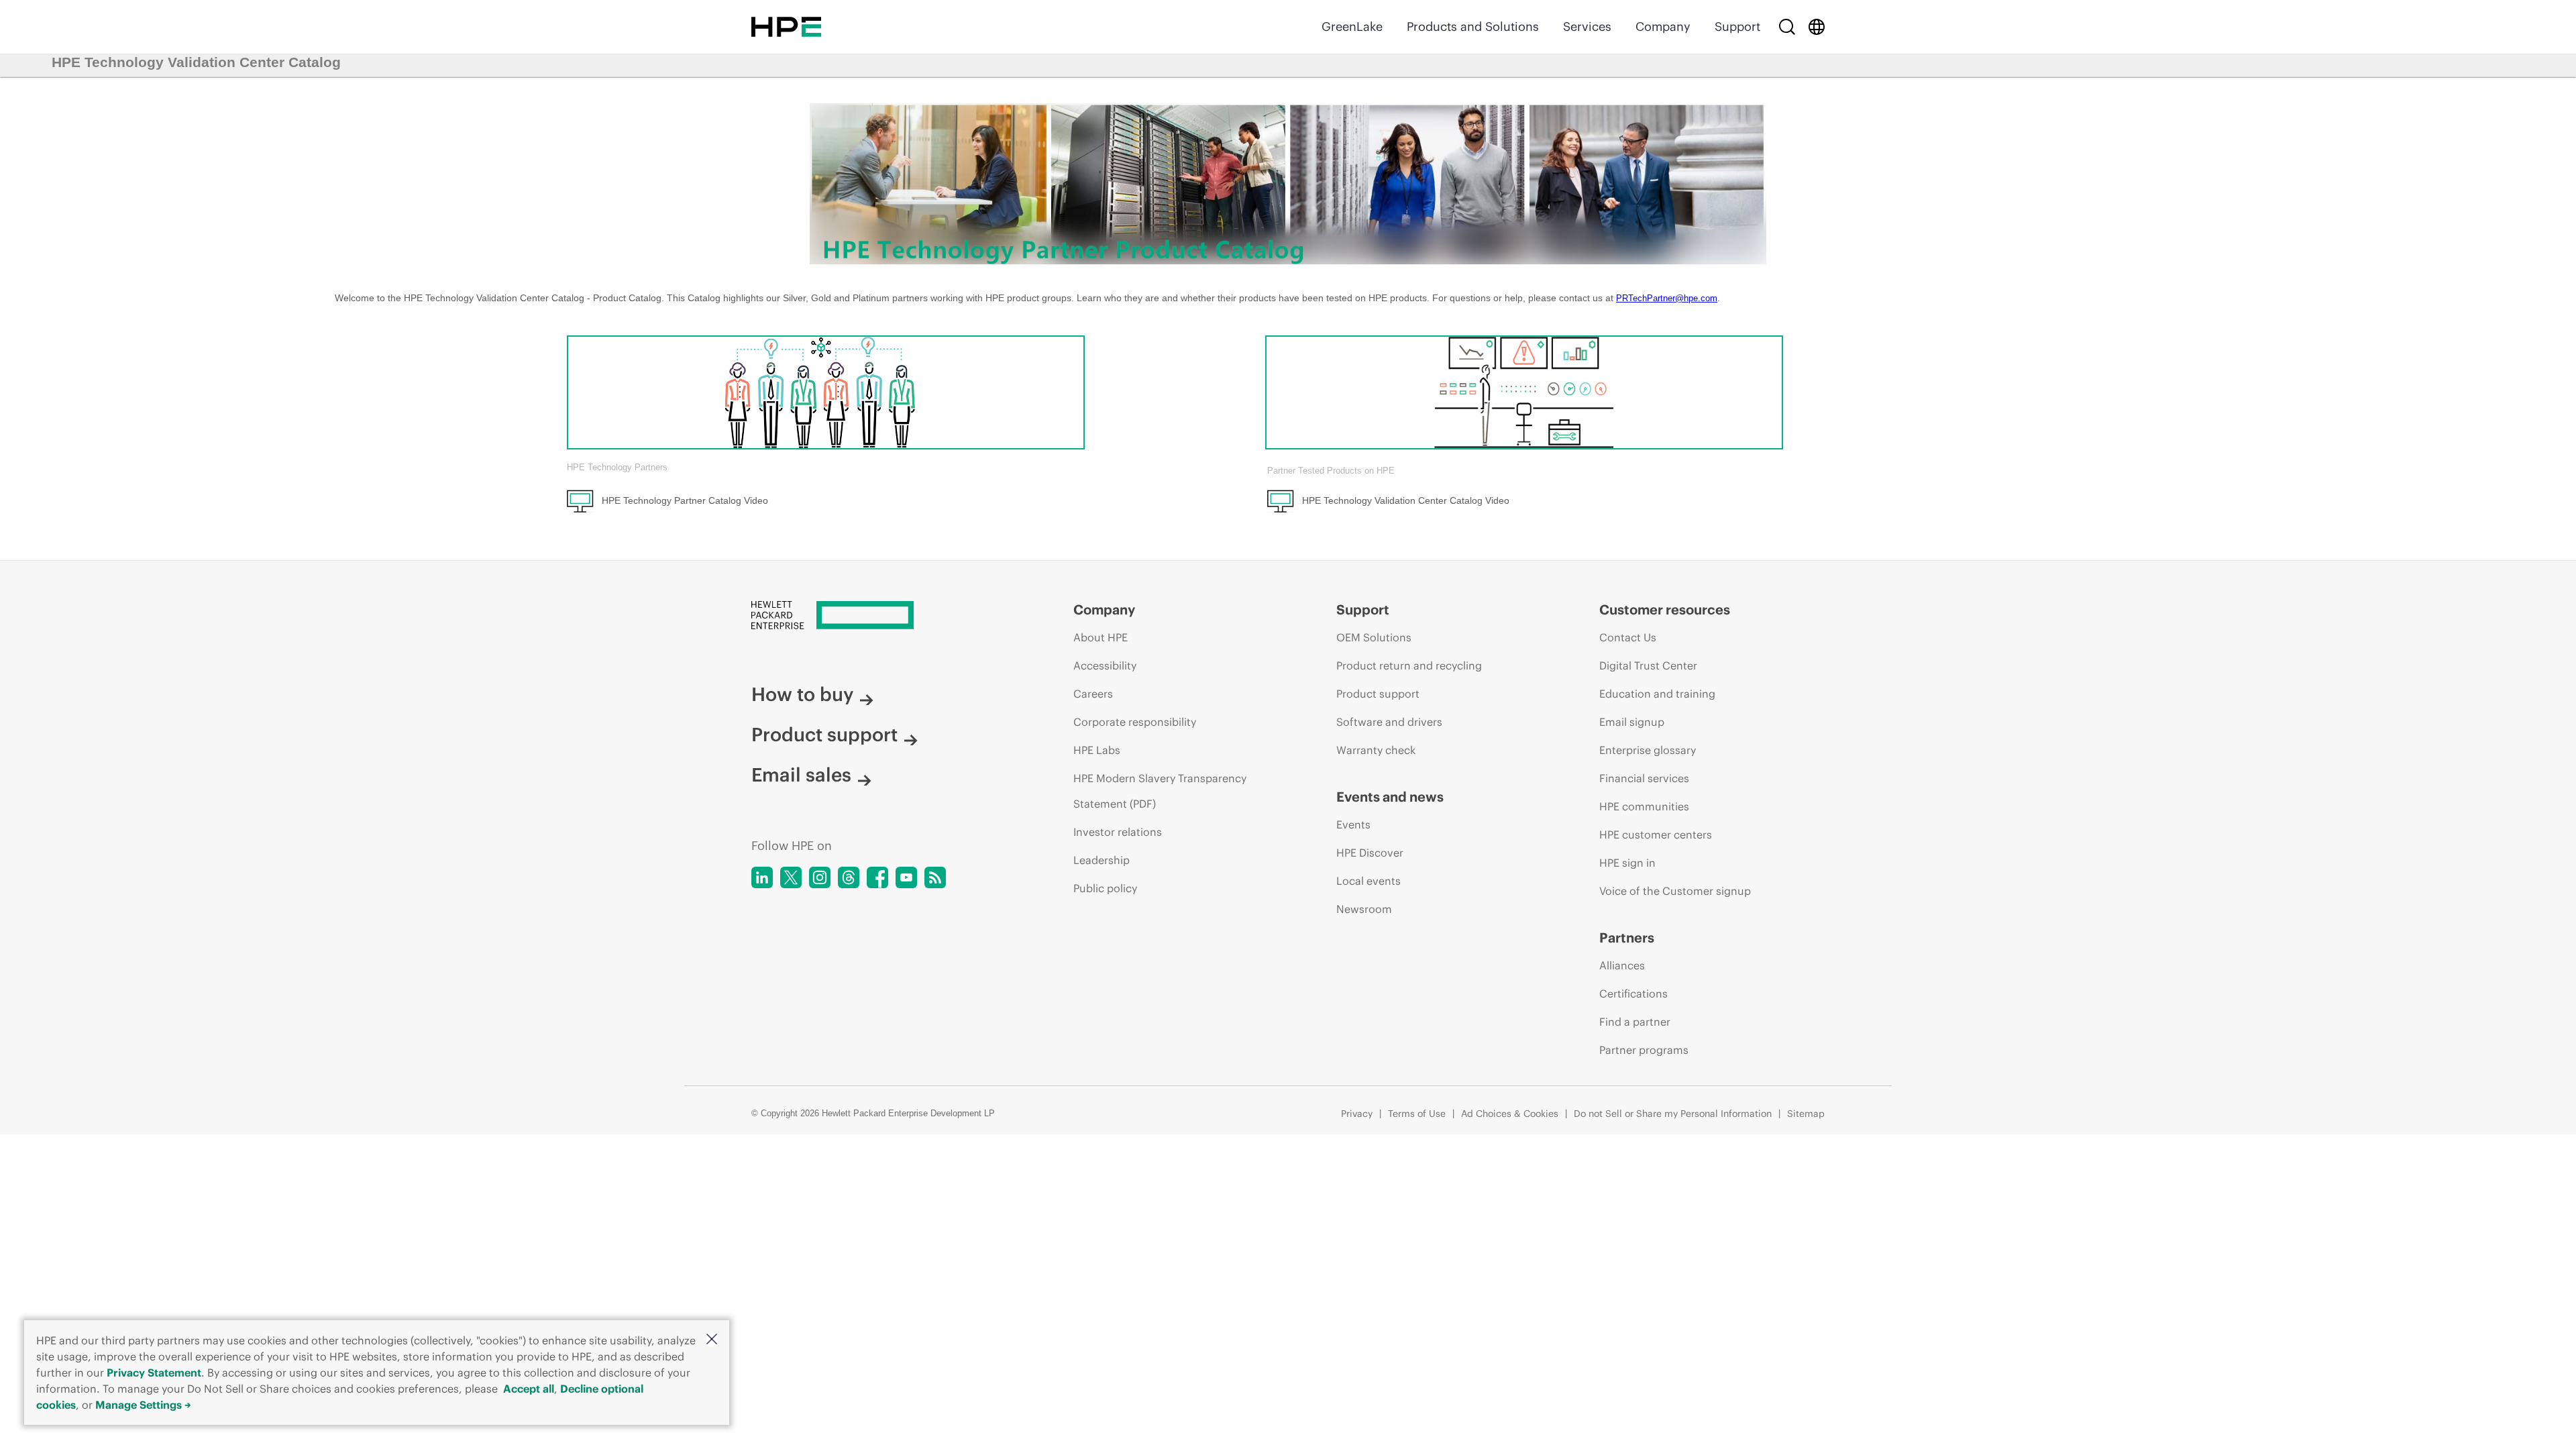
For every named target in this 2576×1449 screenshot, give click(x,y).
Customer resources (1665, 609)
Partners (1627, 937)
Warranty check (1376, 750)
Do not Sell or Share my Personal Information (1673, 1114)
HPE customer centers (1656, 835)
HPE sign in (1627, 863)
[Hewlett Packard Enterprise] (786, 27)
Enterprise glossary (1648, 750)
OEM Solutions (1374, 637)
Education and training (1657, 694)
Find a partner (1635, 1022)
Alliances (1622, 965)
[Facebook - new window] (877, 877)
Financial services (1644, 778)
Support (1737, 26)
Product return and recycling (1409, 665)
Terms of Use (1417, 1114)
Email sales (801, 775)
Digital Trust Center (1648, 665)
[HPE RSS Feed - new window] (935, 877)
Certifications (1633, 994)
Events (1353, 824)
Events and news (1390, 797)
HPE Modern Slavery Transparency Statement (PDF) (1160, 791)
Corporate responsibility (1135, 722)
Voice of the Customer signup (1675, 891)
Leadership (1102, 860)
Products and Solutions (1473, 26)
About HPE (1101, 637)
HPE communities (1644, 806)
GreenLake (1352, 26)
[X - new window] (791, 877)
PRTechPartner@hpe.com (1667, 298)
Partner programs (1644, 1050)
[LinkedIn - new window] (762, 877)
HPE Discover (1370, 853)
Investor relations (1118, 832)
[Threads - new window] (849, 877)
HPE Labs (1097, 750)
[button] (712, 1340)
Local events (1368, 881)
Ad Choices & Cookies (1510, 1114)
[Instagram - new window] (820, 877)
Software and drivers (1389, 722)
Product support (824, 735)
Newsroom (1364, 909)
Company (1663, 26)
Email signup (1632, 722)
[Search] (1787, 27)
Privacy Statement (154, 1373)
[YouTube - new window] (906, 877)
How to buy (802, 694)
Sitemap (1806, 1114)
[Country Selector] (1817, 27)
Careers (1093, 694)
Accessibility (1105, 665)
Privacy (1357, 1114)
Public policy (1105, 888)
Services (1587, 26)
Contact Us (1628, 637)
